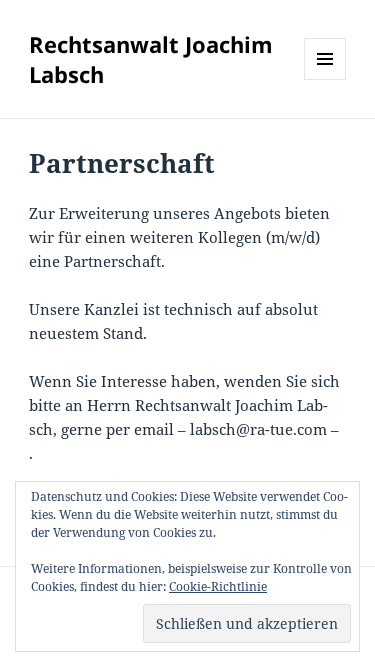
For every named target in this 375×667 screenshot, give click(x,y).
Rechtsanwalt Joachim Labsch (151, 59)
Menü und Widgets (325, 79)
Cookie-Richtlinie (218, 586)
